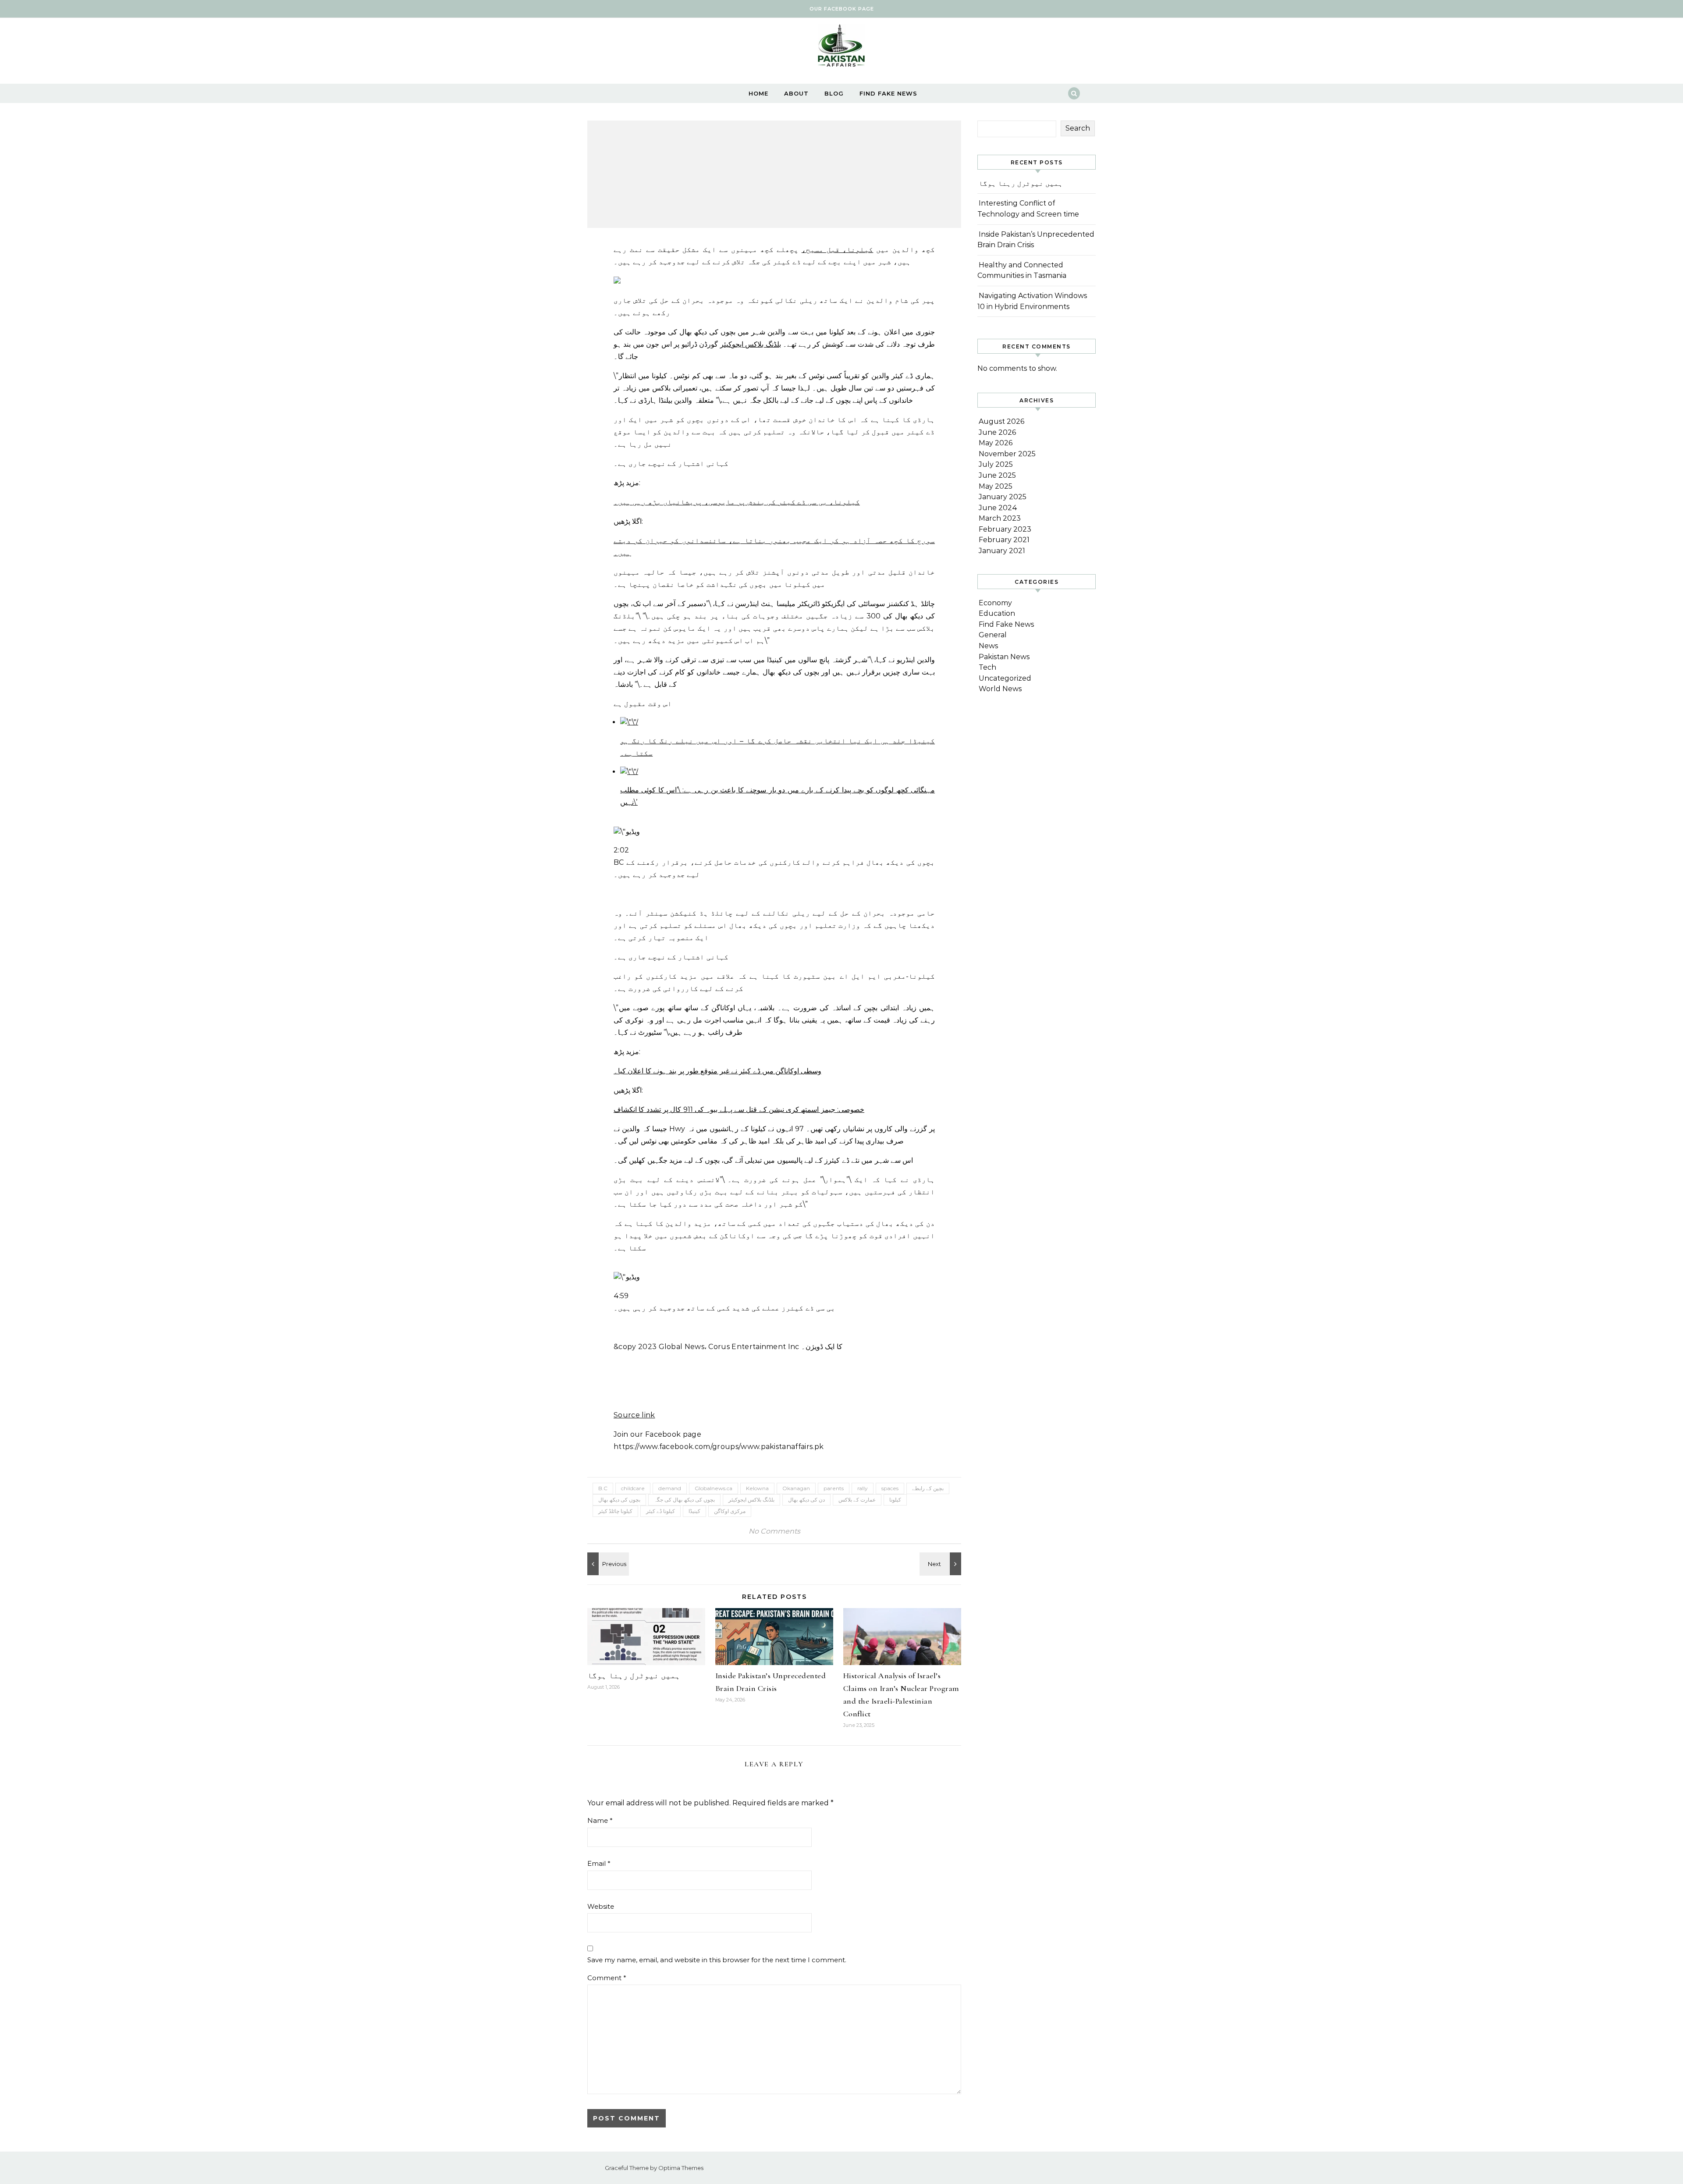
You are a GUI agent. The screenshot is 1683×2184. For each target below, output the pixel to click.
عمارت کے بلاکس (857, 1500)
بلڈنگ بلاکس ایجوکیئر (751, 344)
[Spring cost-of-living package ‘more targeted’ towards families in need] (941, 1564)
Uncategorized (1005, 678)
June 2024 (998, 508)
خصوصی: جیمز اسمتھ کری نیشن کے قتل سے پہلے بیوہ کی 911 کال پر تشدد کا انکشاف (739, 1110)
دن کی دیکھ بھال (806, 1500)
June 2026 (997, 432)
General (993, 635)
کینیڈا (694, 1511)
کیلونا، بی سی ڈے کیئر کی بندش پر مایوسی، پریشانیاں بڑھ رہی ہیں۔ (737, 502)
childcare (633, 1488)
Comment (607, 1978)
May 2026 (996, 443)
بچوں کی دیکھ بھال (619, 1500)
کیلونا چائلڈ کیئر (615, 1511)
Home (758, 93)
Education (997, 613)
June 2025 (997, 475)
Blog (834, 93)
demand (670, 1488)
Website (601, 1906)
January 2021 (1002, 551)
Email (599, 1863)
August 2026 (1001, 421)
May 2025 (996, 486)
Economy (995, 603)
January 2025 (1003, 497)
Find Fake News (888, 93)
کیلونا (895, 1500)
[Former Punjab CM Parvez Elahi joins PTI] (607, 1564)
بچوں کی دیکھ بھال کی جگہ (684, 1500)
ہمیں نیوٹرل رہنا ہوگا (634, 1676)
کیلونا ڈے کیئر (660, 1511)
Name (600, 1820)
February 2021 (1004, 540)
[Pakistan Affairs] (841, 48)
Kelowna (757, 1488)
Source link (634, 1415)
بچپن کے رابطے (928, 1488)
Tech (987, 667)
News (988, 646)
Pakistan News (1004, 657)
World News (1000, 689)
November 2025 (1007, 454)
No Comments (774, 1531)
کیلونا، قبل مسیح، (838, 250)
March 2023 (1000, 518)
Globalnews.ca (714, 1488)
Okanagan (796, 1488)
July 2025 (996, 464)
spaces (890, 1488)
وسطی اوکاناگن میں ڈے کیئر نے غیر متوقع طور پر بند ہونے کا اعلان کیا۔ (717, 1071)
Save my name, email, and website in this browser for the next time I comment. (717, 1960)
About (796, 93)
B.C (603, 1488)
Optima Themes (681, 2168)
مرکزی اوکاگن (730, 1511)
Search (1078, 128)
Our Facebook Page (842, 9)
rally (863, 1488)
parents (834, 1488)
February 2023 (1005, 529)
